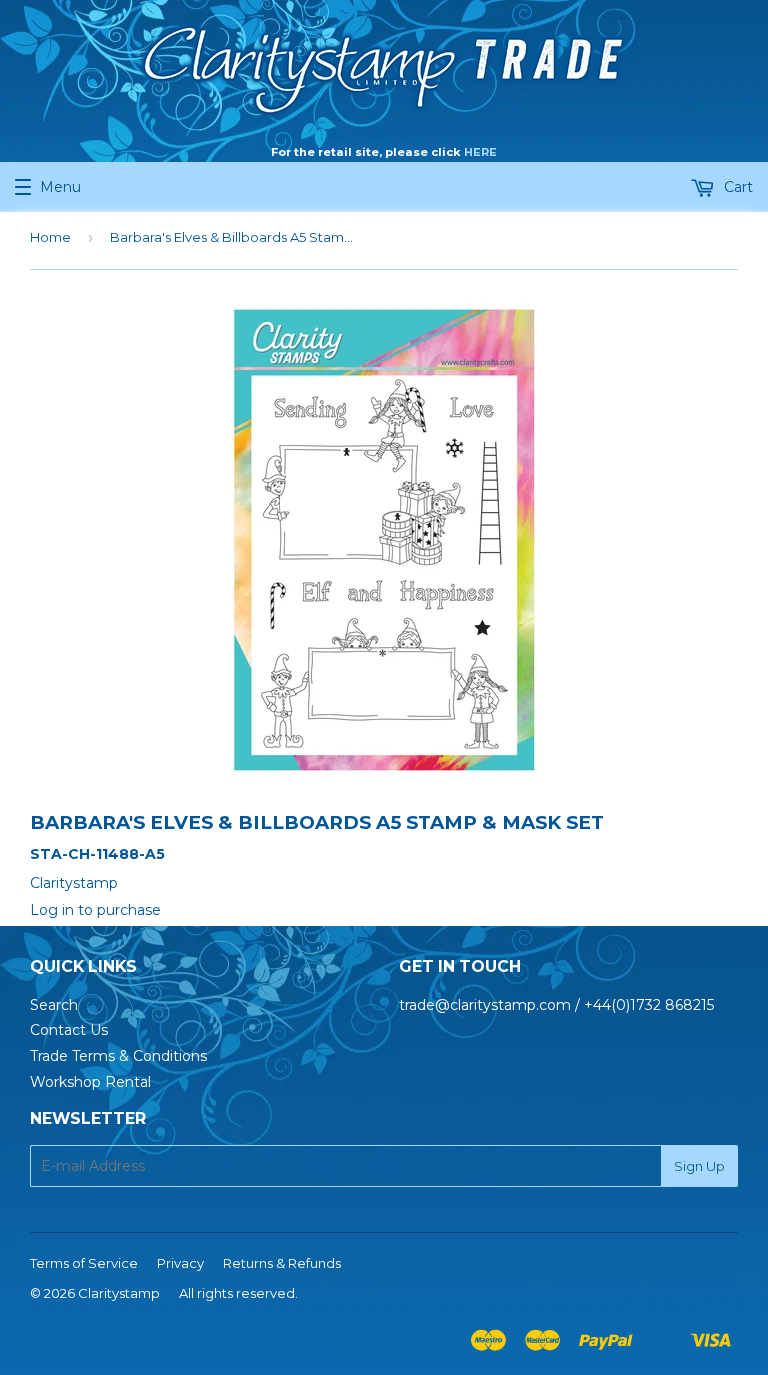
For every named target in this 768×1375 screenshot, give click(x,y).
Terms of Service (84, 1263)
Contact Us (69, 1030)
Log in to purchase (95, 910)
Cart (736, 187)
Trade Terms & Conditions (118, 1056)
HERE (480, 152)
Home (50, 237)
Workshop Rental (90, 1082)
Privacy (180, 1263)
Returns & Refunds (282, 1263)
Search (54, 1005)
